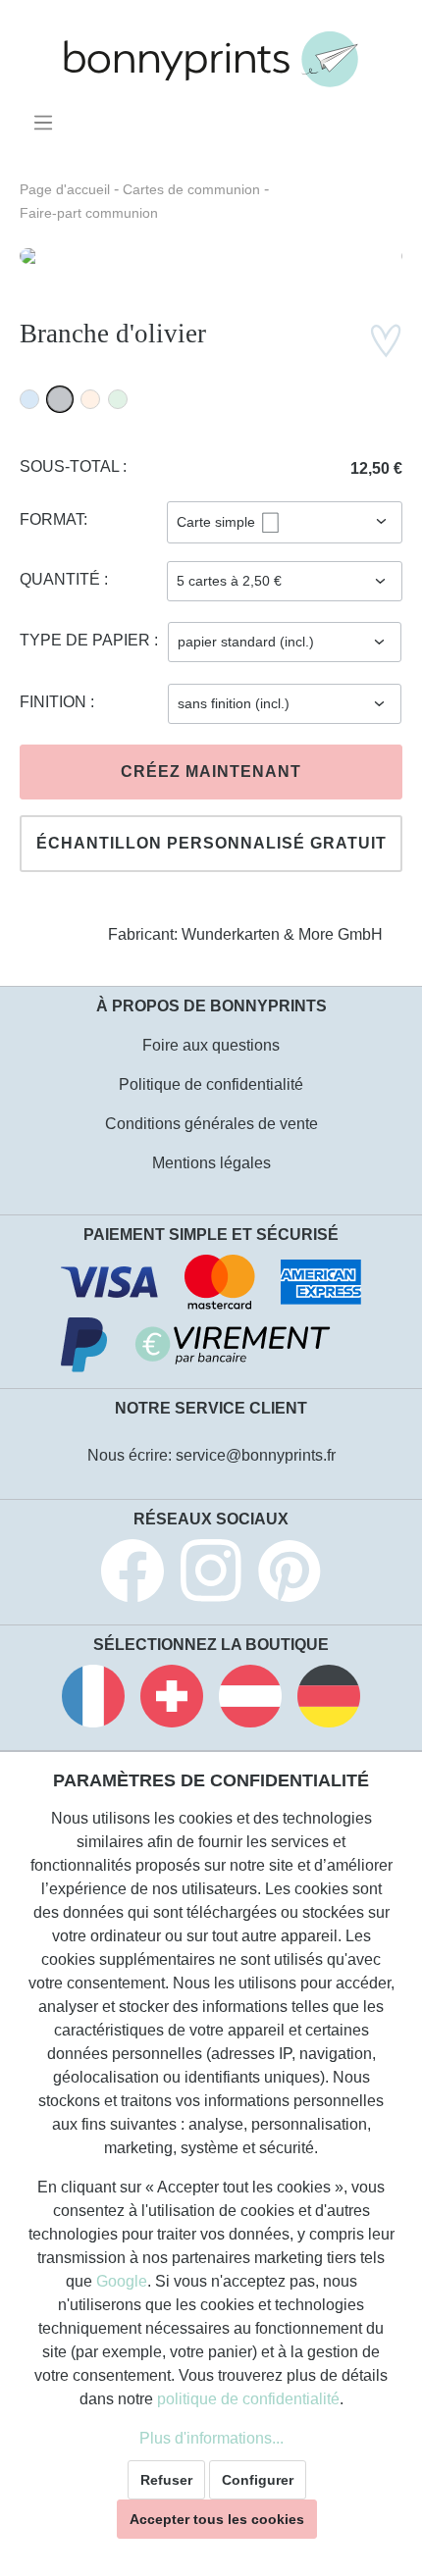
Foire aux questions (211, 1045)
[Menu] (47, 123)
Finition (55, 702)
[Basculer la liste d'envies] (386, 341)
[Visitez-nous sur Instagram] (211, 1574)
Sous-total (71, 466)
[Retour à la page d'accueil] (211, 59)
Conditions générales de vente (211, 1124)
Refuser (166, 2480)
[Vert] (118, 399)
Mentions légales (211, 1163)
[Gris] (60, 399)
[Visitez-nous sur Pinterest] (290, 1574)
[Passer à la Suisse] (172, 1700)
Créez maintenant (211, 772)
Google (122, 2281)
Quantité (62, 579)
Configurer (258, 2480)
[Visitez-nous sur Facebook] (132, 1574)
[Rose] (90, 399)
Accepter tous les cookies (217, 2519)
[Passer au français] (93, 1700)
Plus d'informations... (211, 2438)
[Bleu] (29, 399)
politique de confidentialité (248, 2399)
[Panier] (390, 116)
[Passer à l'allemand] (329, 1700)
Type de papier (87, 640)
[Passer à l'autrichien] (250, 1700)
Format (52, 519)
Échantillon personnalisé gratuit (211, 843)
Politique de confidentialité (211, 1084)
